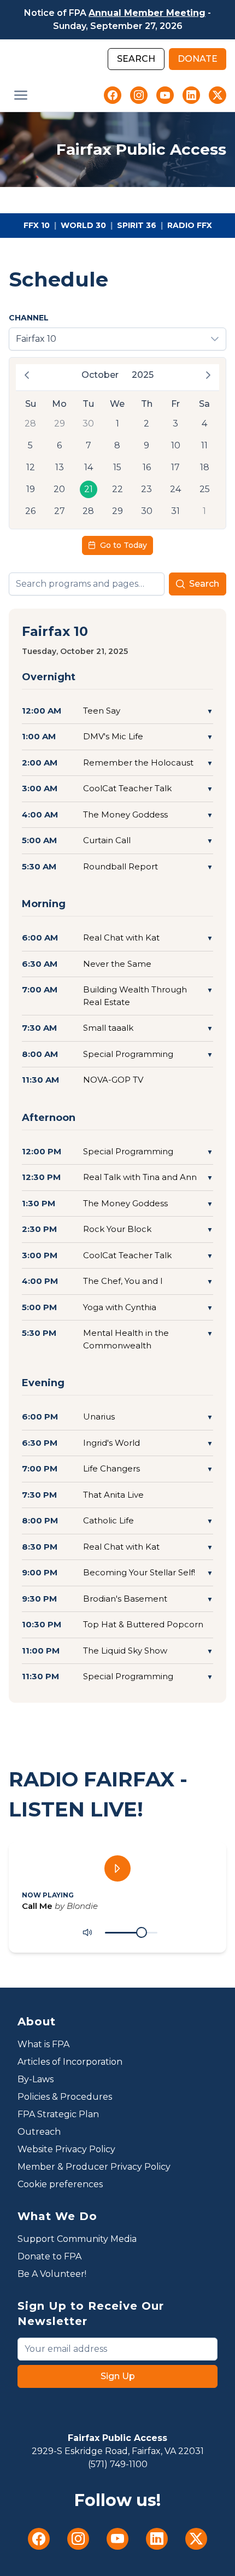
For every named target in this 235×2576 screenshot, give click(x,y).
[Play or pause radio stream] (117, 1868)
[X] (218, 95)
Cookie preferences (60, 2184)
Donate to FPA (49, 2256)
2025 (143, 375)
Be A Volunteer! (52, 2274)
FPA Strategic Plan (58, 2114)
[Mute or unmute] (87, 1932)
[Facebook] (113, 95)
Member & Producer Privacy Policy (94, 2167)
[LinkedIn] (191, 95)
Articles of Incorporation (70, 2062)
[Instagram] (139, 95)
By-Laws (36, 2079)
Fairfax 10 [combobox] (36, 339)
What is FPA (43, 2044)
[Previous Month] (27, 375)
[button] (21, 95)
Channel (29, 318)
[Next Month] (208, 375)
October (100, 375)
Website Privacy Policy (66, 2149)
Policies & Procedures (65, 2097)
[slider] (142, 1932)
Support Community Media (77, 2239)
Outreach (39, 2132)
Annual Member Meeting (147, 13)
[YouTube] (165, 95)
